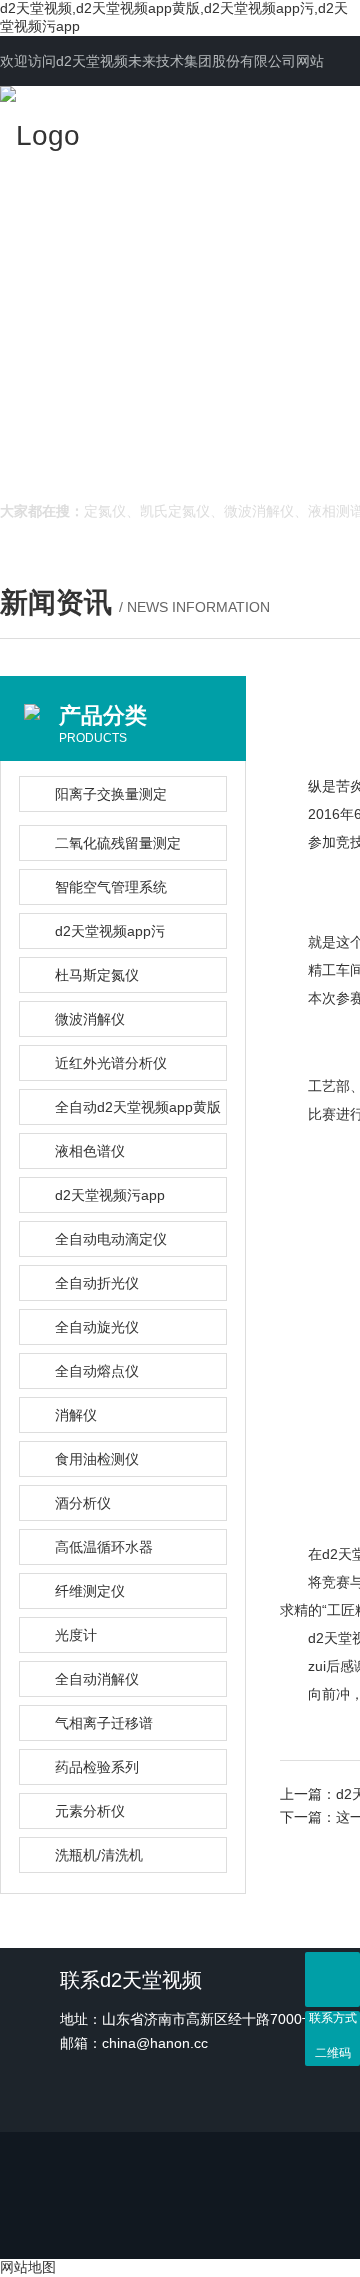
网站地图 (28, 2267)
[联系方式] (332, 1979)
